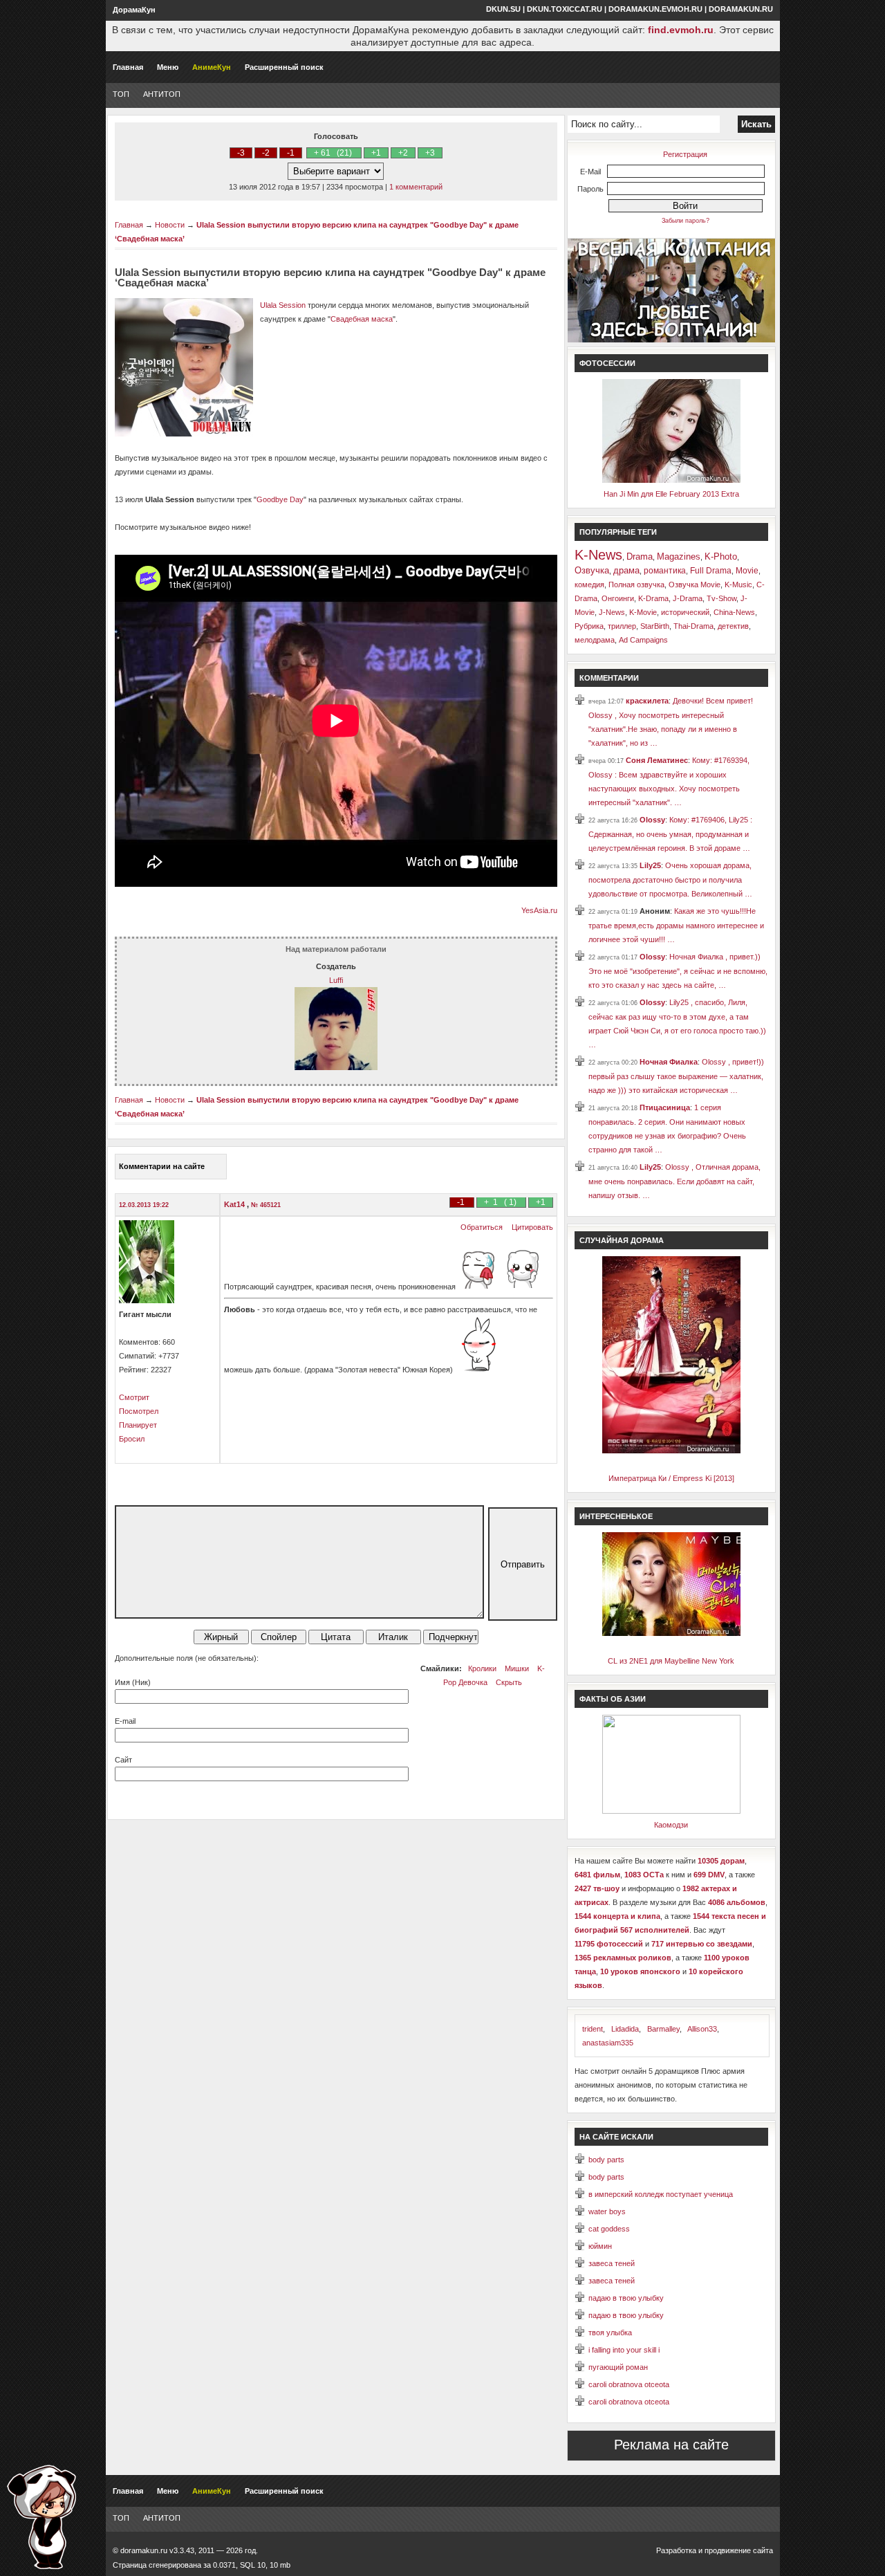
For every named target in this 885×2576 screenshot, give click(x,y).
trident (593, 2029)
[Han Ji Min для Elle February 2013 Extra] (671, 480)
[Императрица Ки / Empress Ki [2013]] (671, 1451)
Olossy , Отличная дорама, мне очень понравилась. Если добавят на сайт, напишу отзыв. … (674, 1181)
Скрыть (509, 1682)
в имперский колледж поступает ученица (661, 2194)
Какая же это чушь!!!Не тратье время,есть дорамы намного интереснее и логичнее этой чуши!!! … (676, 925)
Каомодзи (671, 1825)
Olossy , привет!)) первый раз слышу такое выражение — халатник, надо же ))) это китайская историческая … (676, 1076)
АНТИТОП (162, 94)
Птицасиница (665, 1107)
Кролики (482, 1668)
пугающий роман (618, 2367)
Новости (170, 225)
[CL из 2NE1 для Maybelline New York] (671, 1633)
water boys (607, 2211)
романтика (665, 571)
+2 (403, 153)
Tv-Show (721, 598)
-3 (241, 153)
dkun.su (503, 9)
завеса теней (612, 2263)
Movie (747, 571)
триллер (622, 626)
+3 (430, 153)
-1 (291, 153)
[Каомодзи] (671, 1811)
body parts (606, 2160)
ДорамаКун (134, 10)
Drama (640, 556)
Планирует (138, 1425)
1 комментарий (416, 187)
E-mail (125, 1721)
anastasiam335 (608, 2043)
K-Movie (643, 612)
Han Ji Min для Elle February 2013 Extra (671, 494)
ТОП (121, 94)
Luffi (336, 980)
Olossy (652, 820)
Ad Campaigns (643, 640)
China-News (734, 612)
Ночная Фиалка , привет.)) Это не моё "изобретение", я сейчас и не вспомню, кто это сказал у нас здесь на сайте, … (678, 971)
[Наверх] (41, 2517)
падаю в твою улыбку (626, 2298)
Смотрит (134, 1397)
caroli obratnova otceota (629, 2384)
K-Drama (653, 598)
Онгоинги (618, 598)
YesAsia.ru (539, 910)
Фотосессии (607, 363)
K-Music (738, 585)
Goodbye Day (280, 499)
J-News (612, 612)
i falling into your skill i (624, 2350)
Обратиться (482, 1227)
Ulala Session (283, 305)
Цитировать (532, 1227)
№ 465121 (266, 1205)
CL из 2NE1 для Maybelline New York (671, 1661)
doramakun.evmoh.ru (655, 9)
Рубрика (589, 626)
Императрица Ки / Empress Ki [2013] (671, 1478)
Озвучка (592, 570)
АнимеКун (212, 67)
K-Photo (721, 556)
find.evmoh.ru (681, 30)
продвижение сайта (739, 2550)
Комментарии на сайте (162, 1166)
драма (626, 570)
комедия (589, 585)
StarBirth (655, 626)
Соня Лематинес (657, 760)
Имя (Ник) (133, 1682)
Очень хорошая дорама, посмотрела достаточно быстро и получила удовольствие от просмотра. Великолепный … (670, 880)
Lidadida (625, 2029)
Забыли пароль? (686, 221)
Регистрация (685, 154)
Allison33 (702, 2029)
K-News (598, 555)
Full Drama (711, 571)
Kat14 (235, 1204)
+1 (376, 153)
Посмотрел (139, 1411)
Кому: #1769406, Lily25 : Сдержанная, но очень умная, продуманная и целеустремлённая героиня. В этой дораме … (670, 834)
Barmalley (663, 2029)
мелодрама (595, 640)
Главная (128, 67)
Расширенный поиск (284, 67)
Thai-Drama (693, 626)
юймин (600, 2246)
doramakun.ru (741, 9)
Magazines (679, 556)
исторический (685, 612)
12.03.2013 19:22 (144, 1205)
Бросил (132, 1439)
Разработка (676, 2550)
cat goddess (609, 2229)
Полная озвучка (636, 585)
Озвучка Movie (695, 585)
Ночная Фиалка (669, 1062)
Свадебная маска (362, 319)
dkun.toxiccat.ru (565, 9)
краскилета (647, 701)
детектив (733, 626)
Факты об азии (613, 1699)
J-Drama (688, 598)
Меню (168, 67)
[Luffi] (336, 1067)
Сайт (123, 1760)
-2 (266, 153)
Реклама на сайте (671, 2445)
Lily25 (650, 865)
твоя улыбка (610, 2333)
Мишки (517, 1668)
